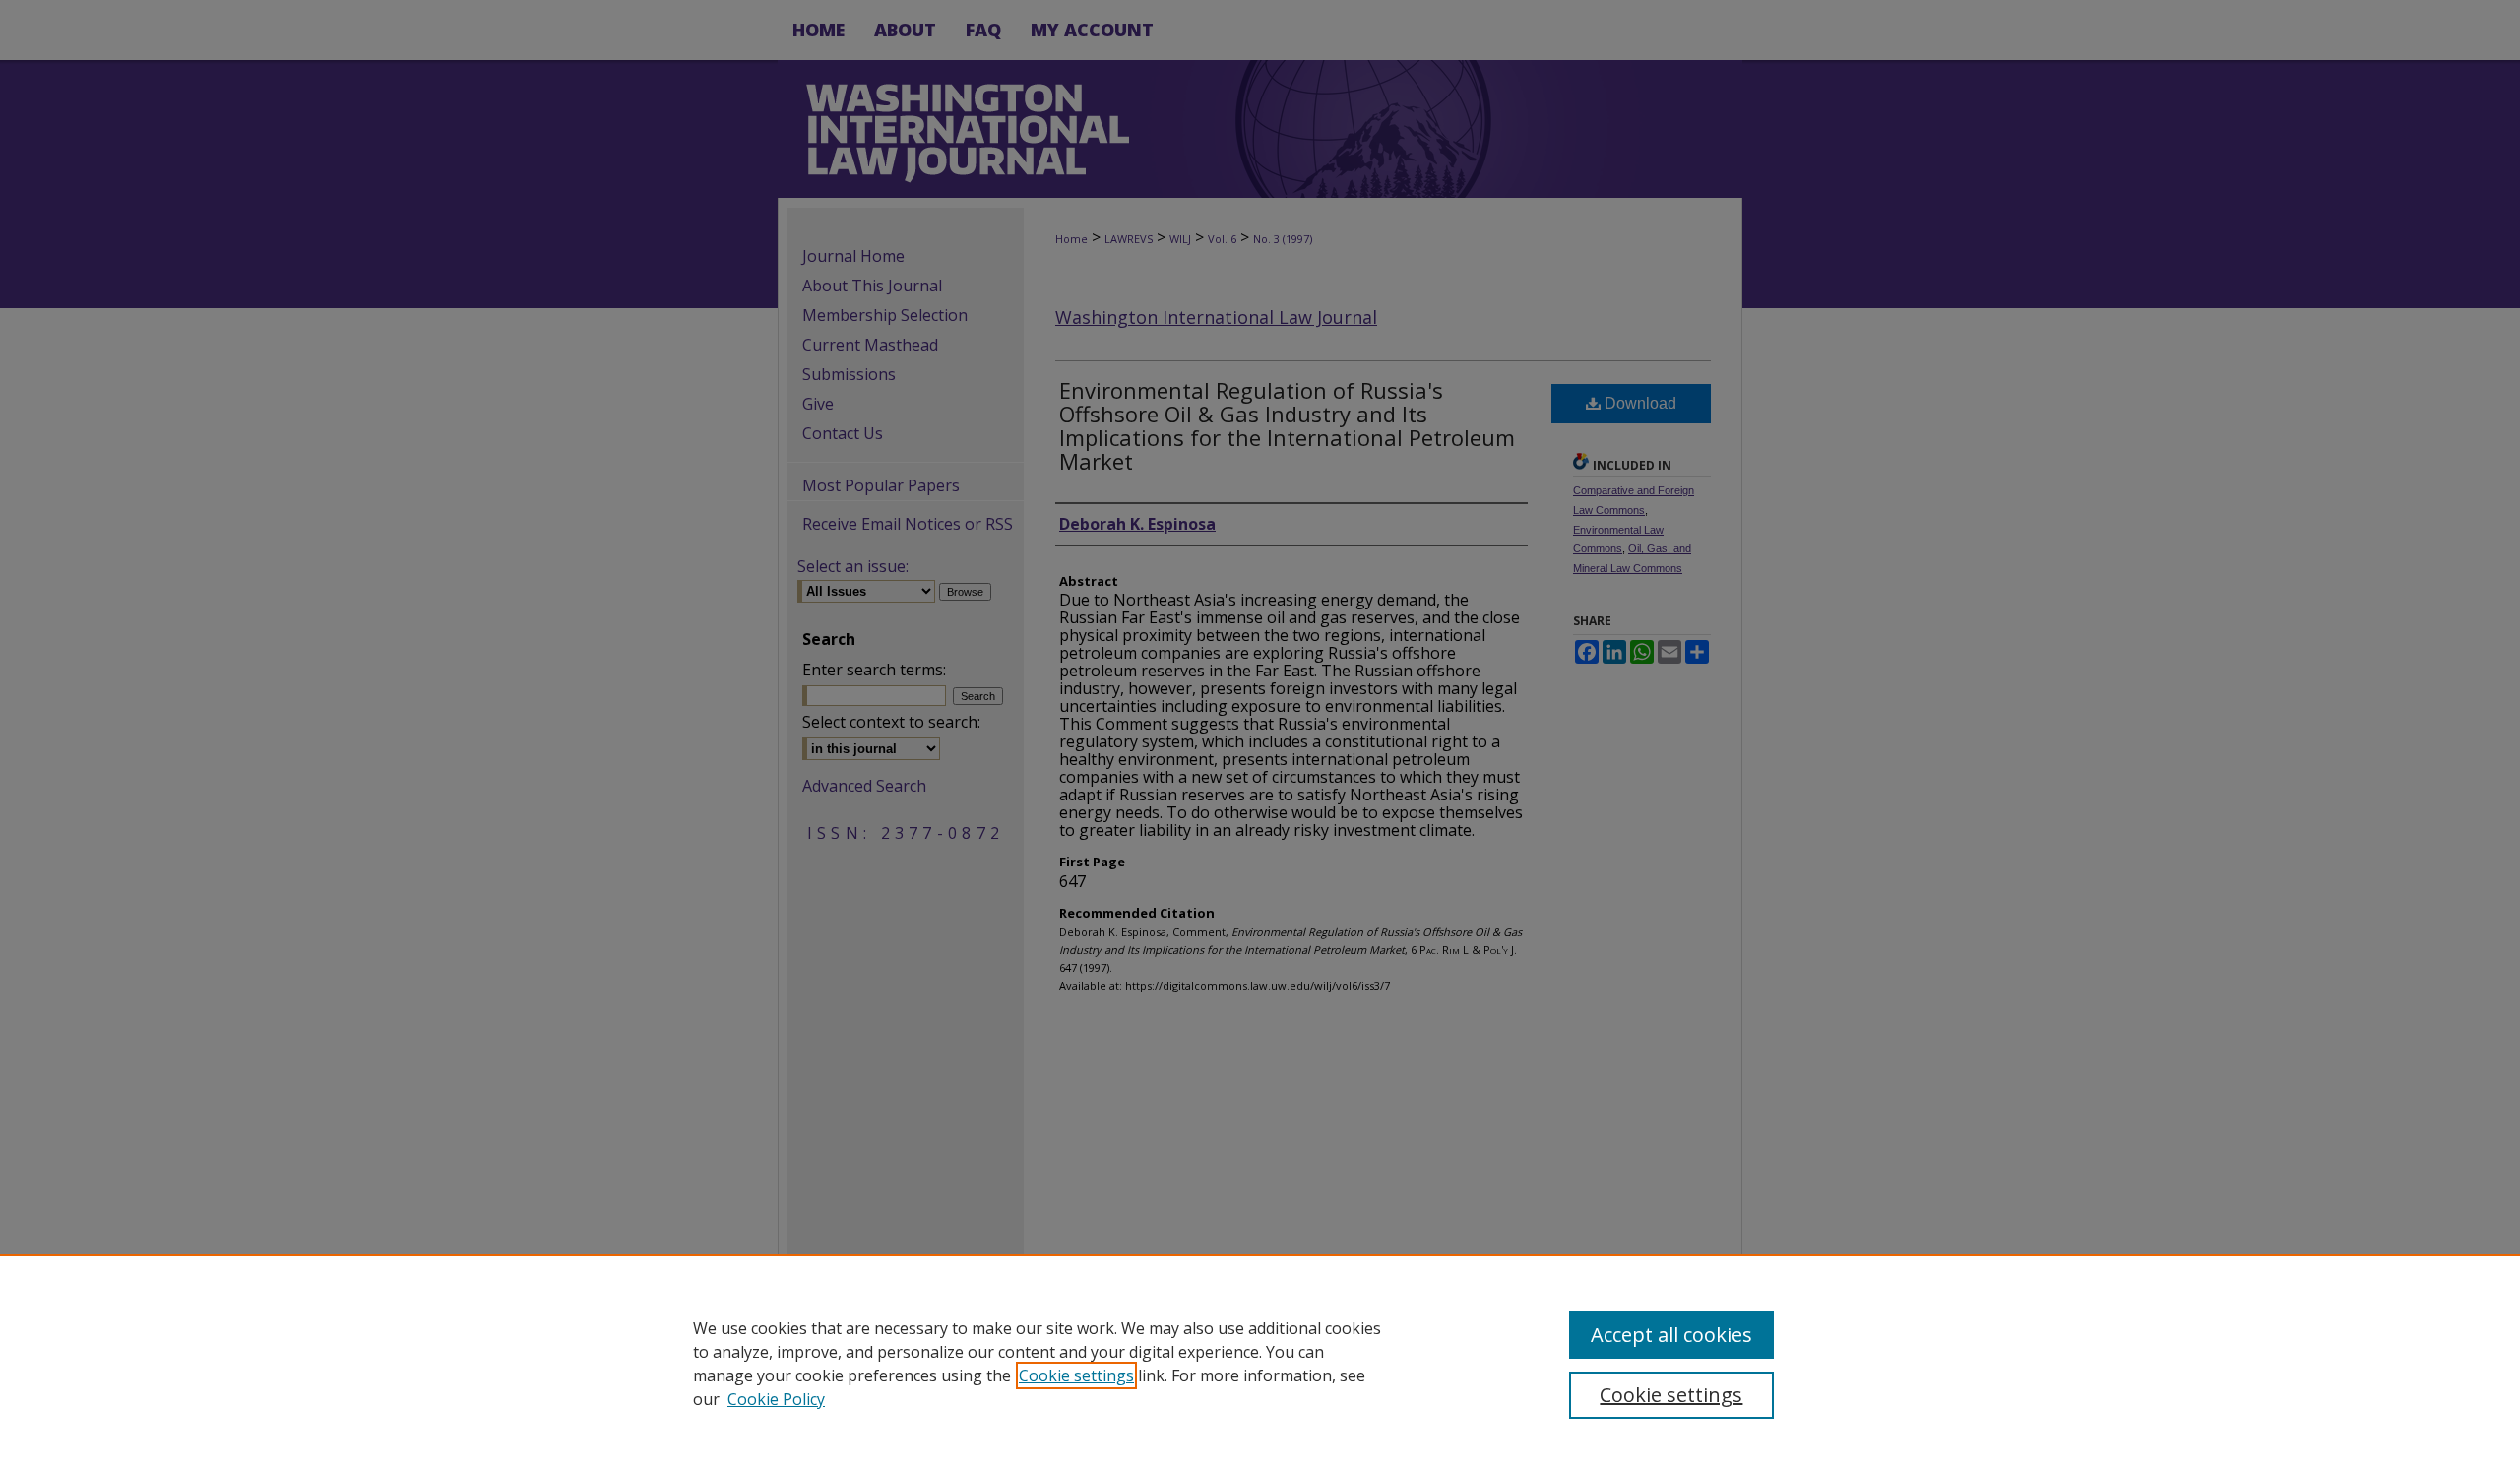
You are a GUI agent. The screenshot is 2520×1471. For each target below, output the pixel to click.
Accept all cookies (1671, 1335)
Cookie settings (1076, 1375)
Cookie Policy (776, 1399)
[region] (1260, 1363)
